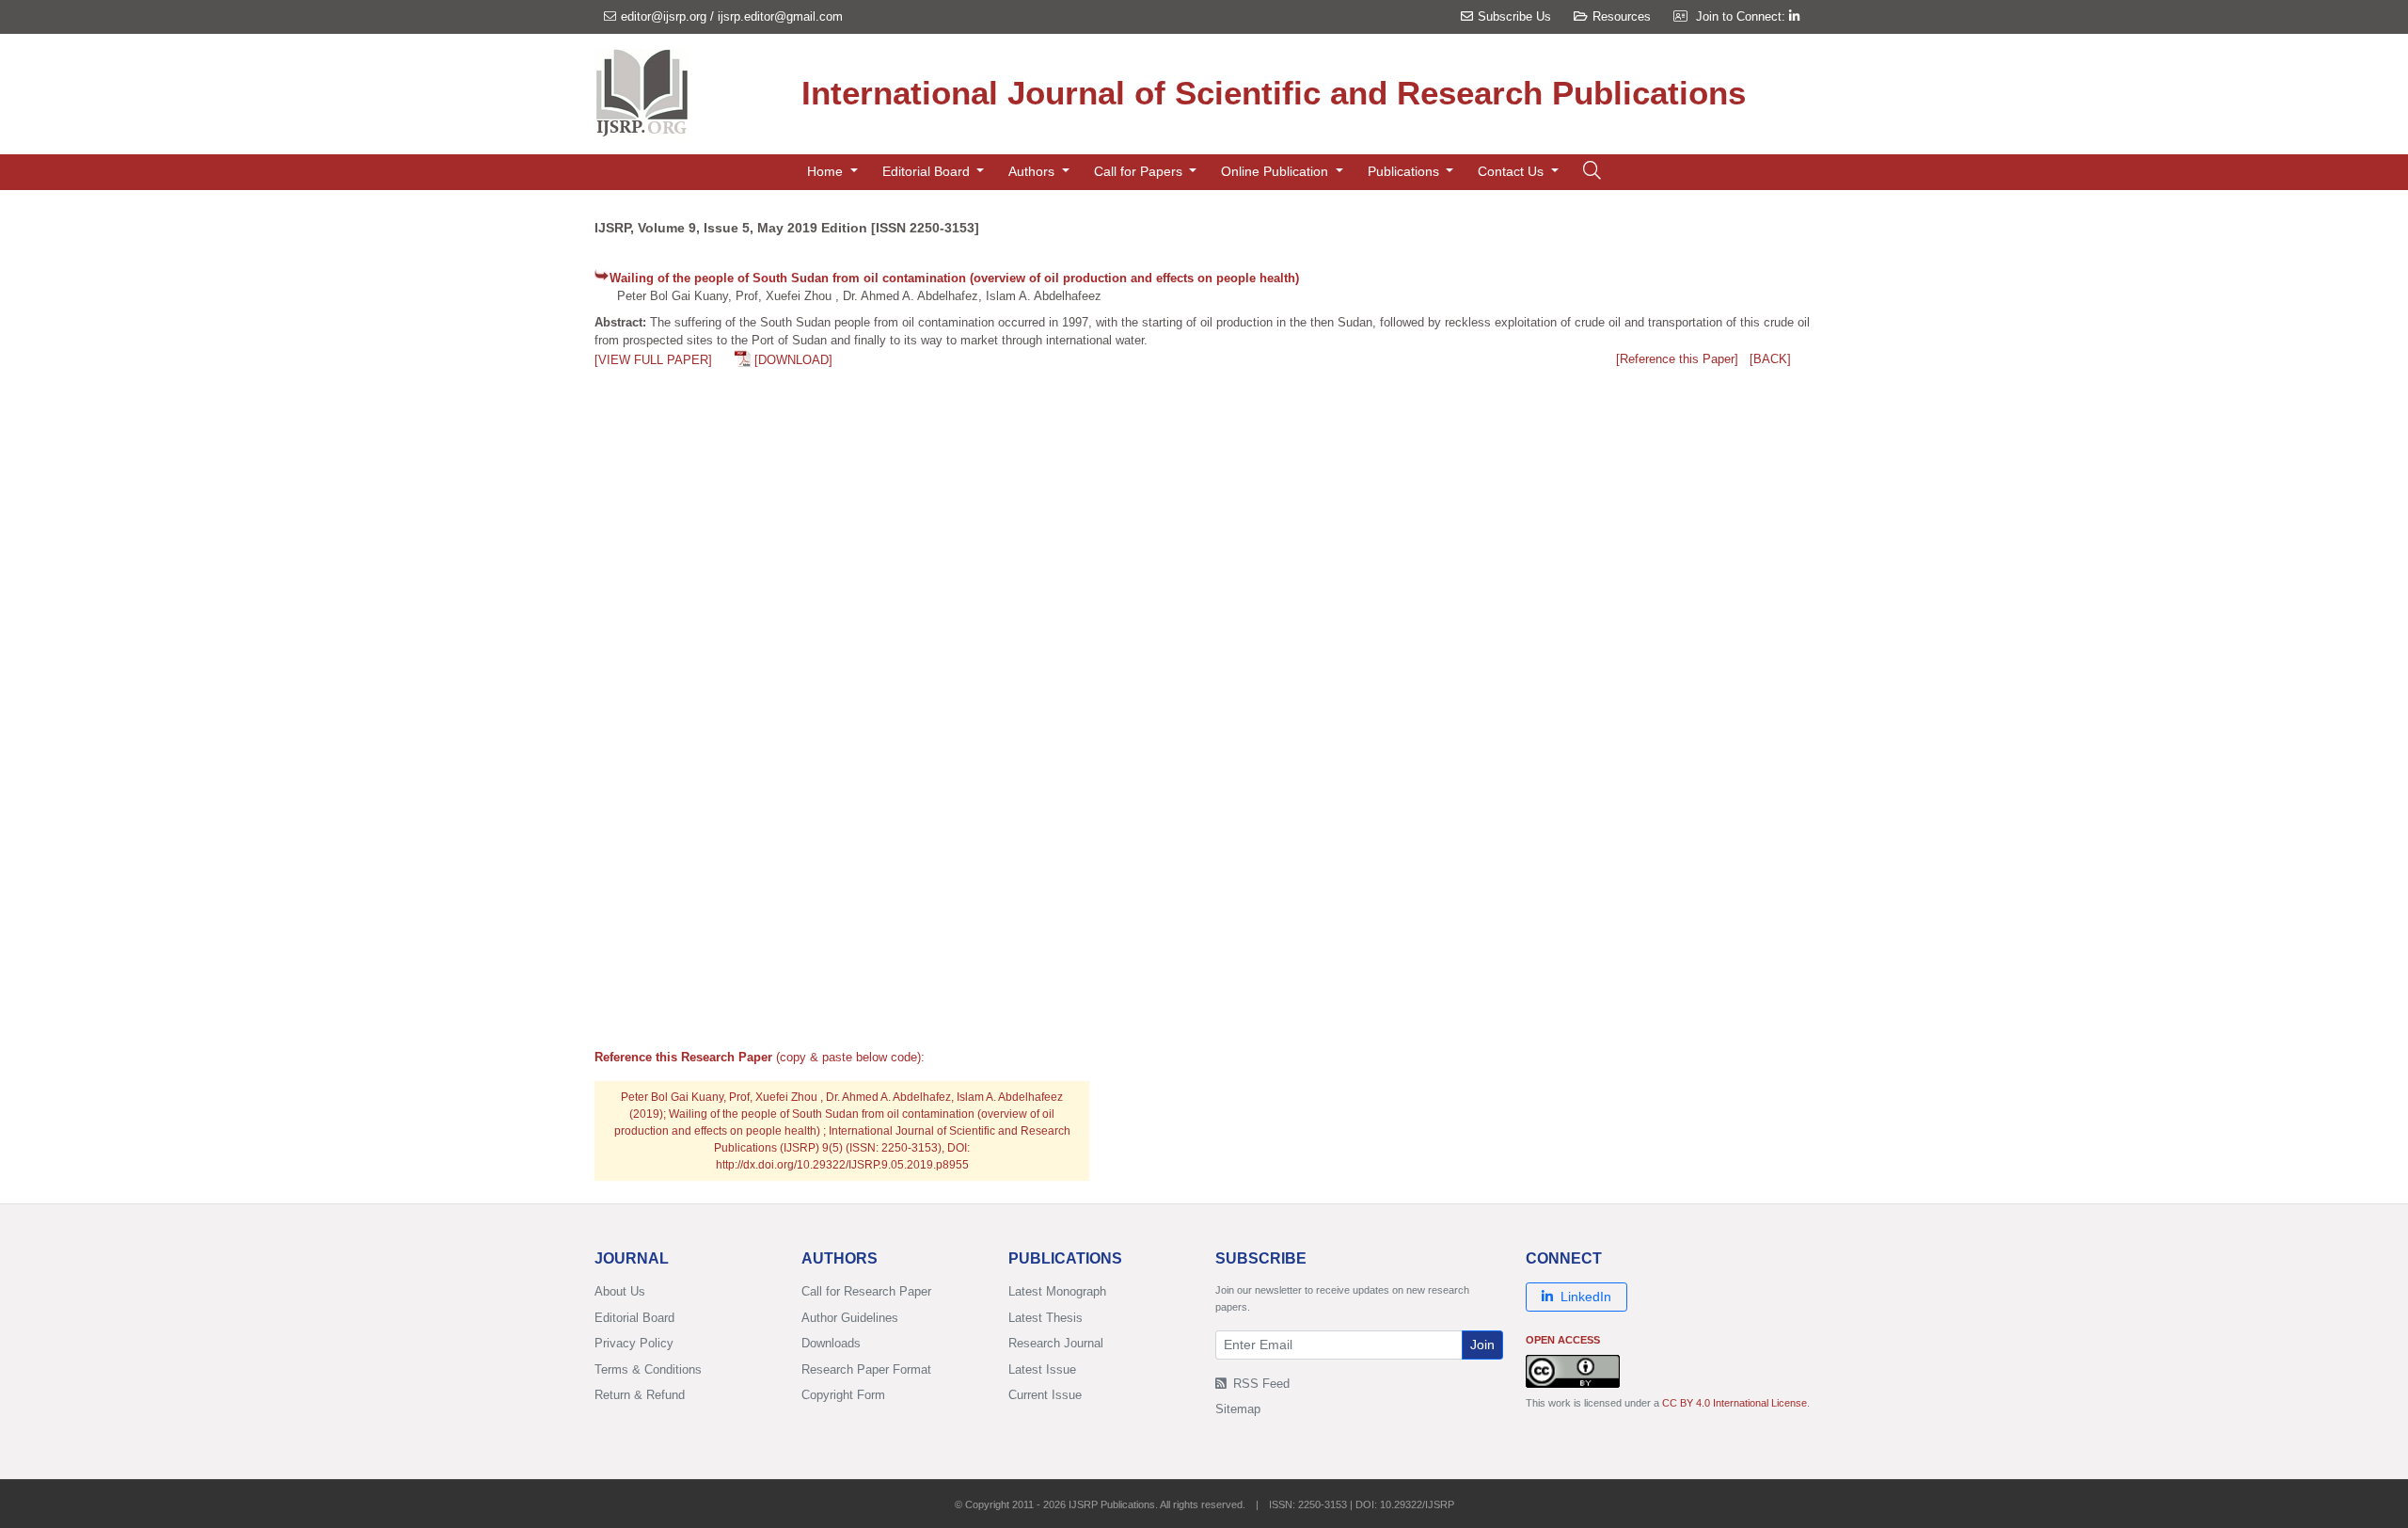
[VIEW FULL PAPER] (653, 360)
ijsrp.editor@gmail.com (780, 16)
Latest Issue (1042, 1369)
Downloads (831, 1343)
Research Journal (1056, 1343)
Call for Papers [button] (1140, 171)
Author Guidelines (850, 1318)
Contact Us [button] (1513, 171)
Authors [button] (1033, 171)
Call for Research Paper (866, 1291)
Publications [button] (1405, 171)
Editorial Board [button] (928, 171)
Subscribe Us (1514, 16)
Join (1482, 1345)
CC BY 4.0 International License (1735, 1403)
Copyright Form (843, 1395)
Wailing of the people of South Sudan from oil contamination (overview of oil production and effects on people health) (954, 278)
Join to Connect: (1743, 16)
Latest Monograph (1057, 1291)
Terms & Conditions (648, 1369)
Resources (1622, 16)
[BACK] (1770, 359)
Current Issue (1045, 1395)
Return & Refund (640, 1395)
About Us (620, 1291)
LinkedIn (1586, 1297)
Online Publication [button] (1276, 171)
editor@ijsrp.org (664, 16)
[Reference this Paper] (1677, 359)
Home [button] (827, 171)
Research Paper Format (866, 1369)
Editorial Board (634, 1318)
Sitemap (1238, 1409)
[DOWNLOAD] (793, 360)
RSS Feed (1259, 1384)
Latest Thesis (1046, 1318)
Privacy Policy (634, 1343)
